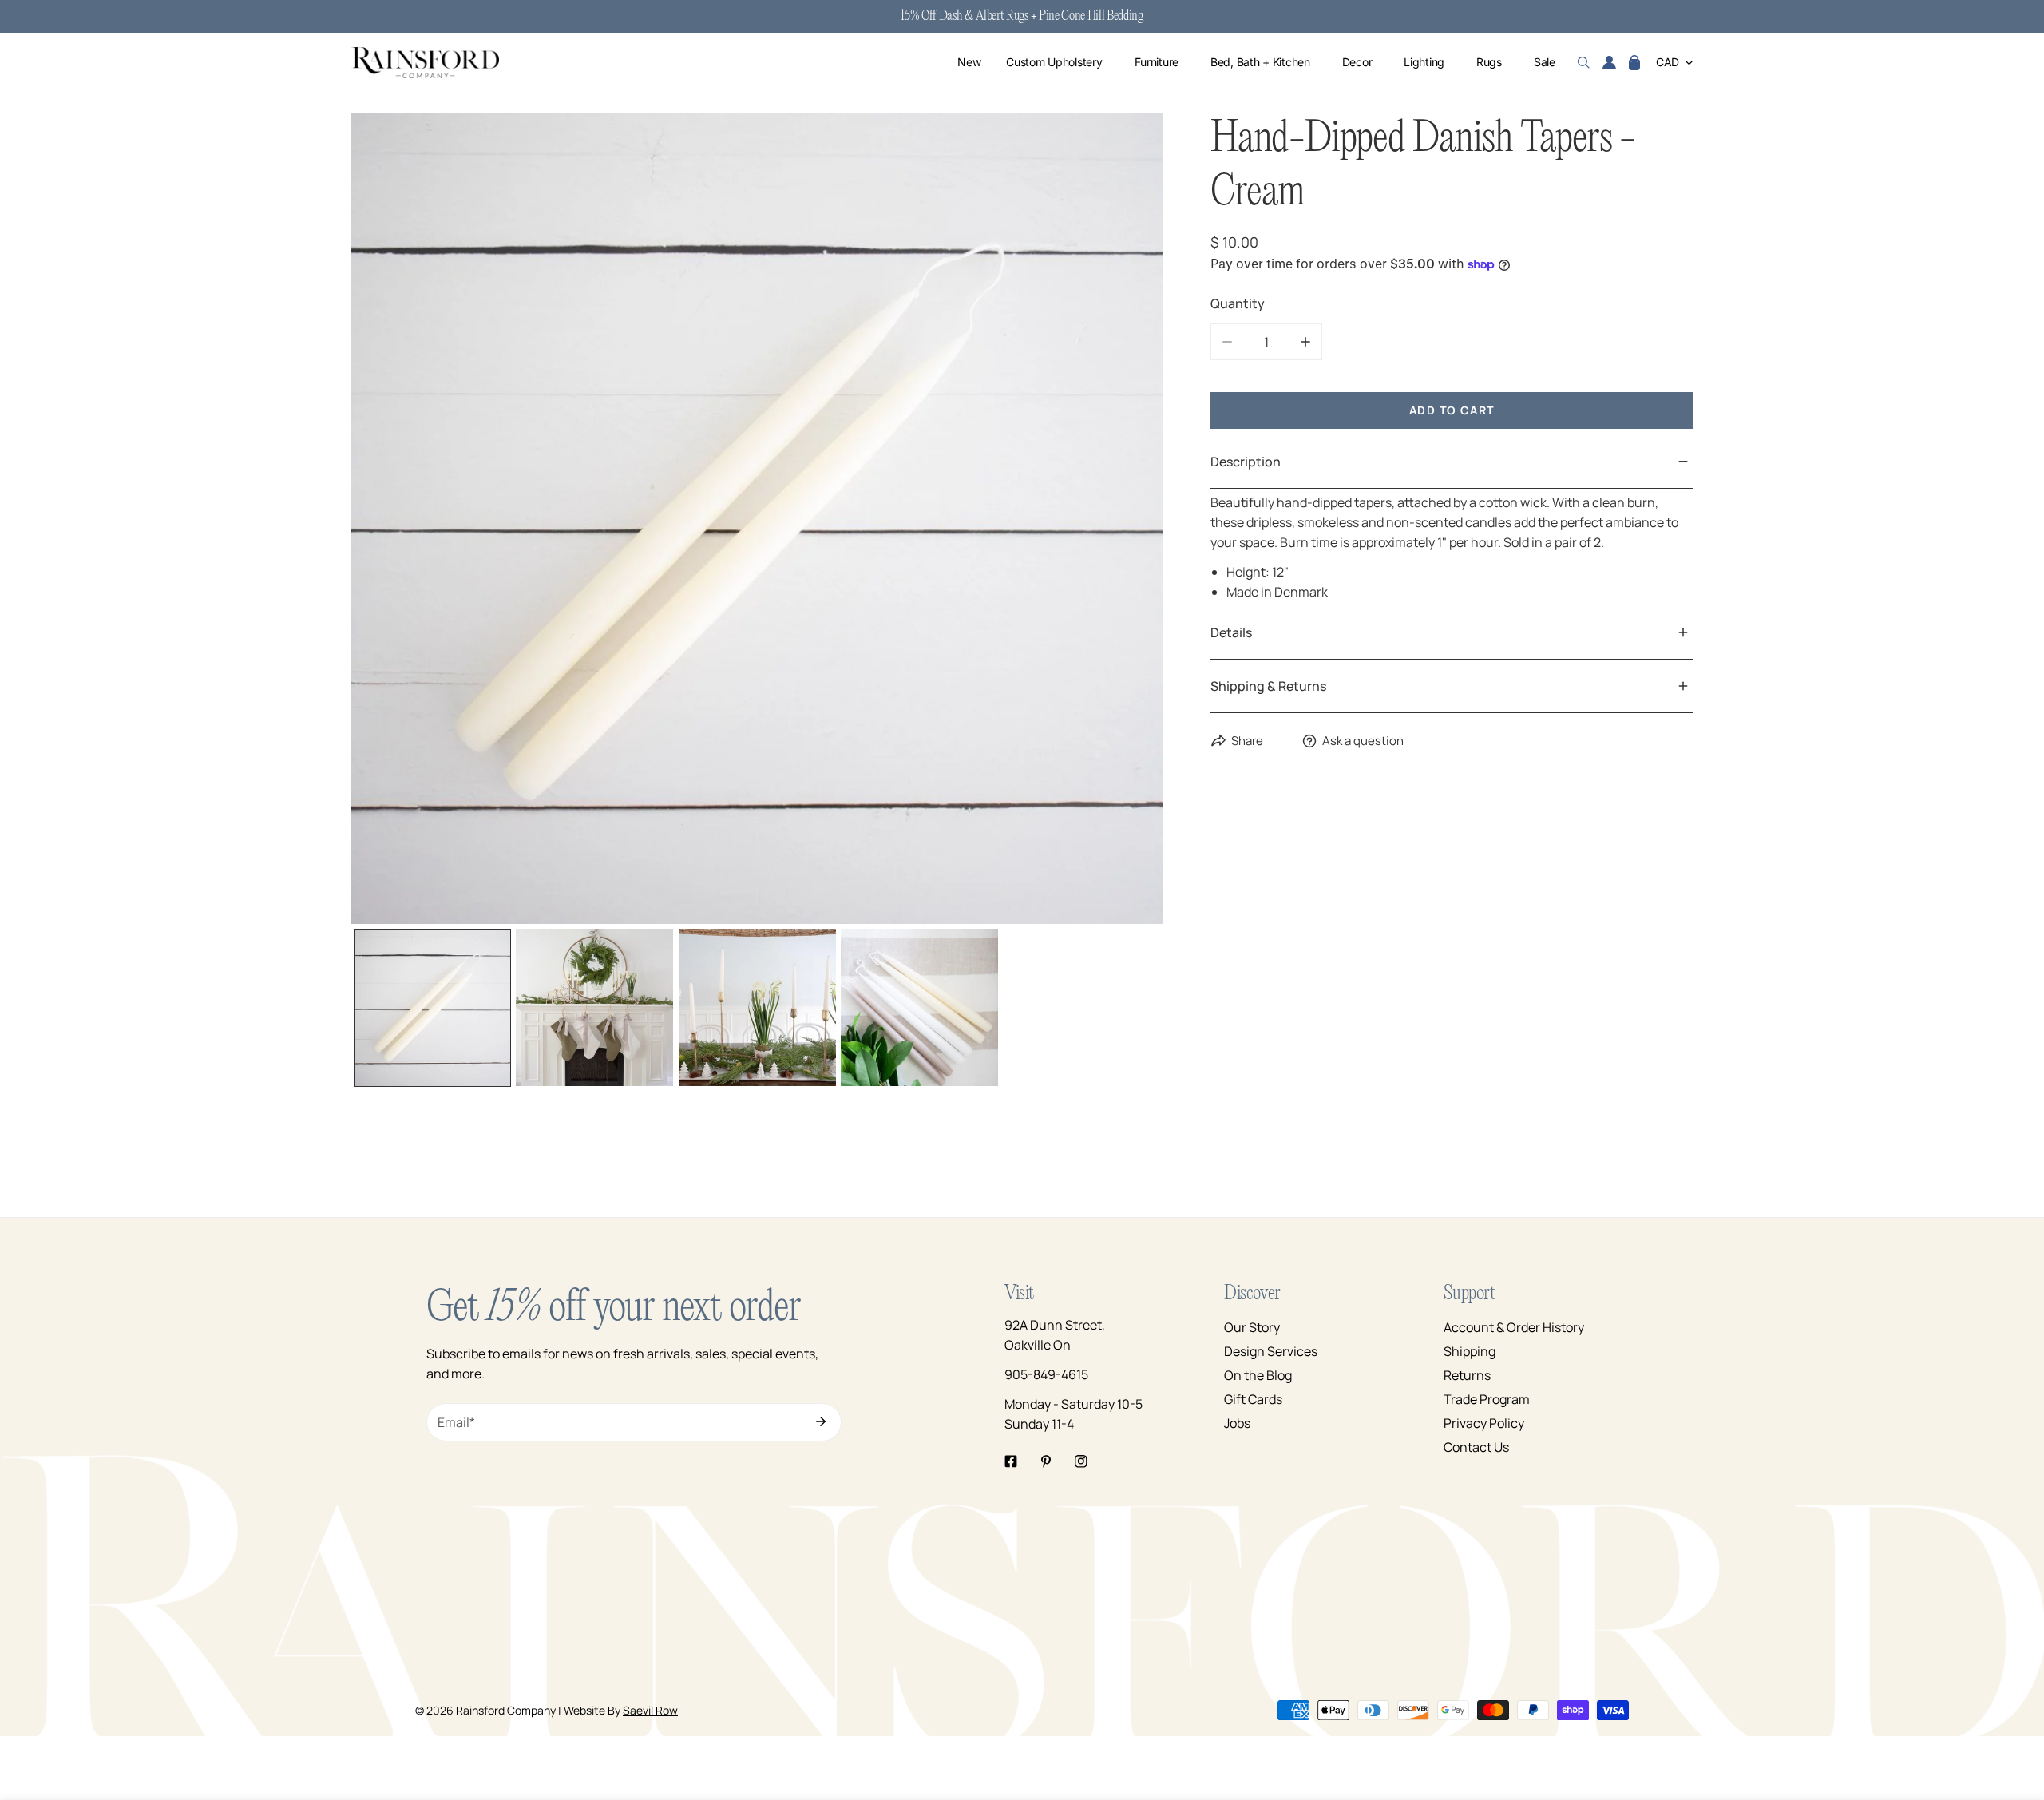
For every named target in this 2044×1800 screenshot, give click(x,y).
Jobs (1237, 1423)
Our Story (1252, 1327)
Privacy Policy (1484, 1423)
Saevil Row (650, 1710)
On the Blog (1258, 1375)
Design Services (1271, 1351)
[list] (757, 518)
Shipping (1470, 1351)
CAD (1668, 63)
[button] (1634, 63)
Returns (1467, 1375)
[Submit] (821, 1421)
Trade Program (1487, 1399)
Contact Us (1476, 1447)
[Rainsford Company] (425, 63)
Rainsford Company (506, 1710)
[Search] (1584, 63)
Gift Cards (1253, 1399)
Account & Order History (1514, 1327)
